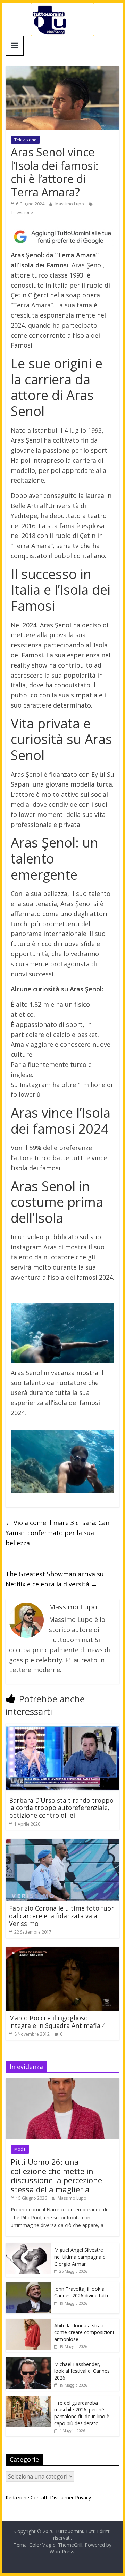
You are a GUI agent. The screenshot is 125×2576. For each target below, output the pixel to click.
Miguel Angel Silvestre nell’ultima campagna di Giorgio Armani (80, 2257)
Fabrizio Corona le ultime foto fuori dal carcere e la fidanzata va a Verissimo (62, 1916)
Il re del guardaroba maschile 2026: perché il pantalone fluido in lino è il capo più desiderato (84, 2413)
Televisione (25, 140)
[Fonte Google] (62, 237)
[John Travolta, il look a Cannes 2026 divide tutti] (28, 2286)
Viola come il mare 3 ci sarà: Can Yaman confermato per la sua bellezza (57, 1533)
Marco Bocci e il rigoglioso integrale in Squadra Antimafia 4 (57, 2022)
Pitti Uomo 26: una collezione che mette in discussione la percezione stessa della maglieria (56, 2175)
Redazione (17, 2497)
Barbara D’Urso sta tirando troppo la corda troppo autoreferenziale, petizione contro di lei (61, 1808)
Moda (20, 2149)
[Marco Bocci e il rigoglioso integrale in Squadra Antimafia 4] (62, 1951)
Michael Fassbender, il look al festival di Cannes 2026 (82, 2371)
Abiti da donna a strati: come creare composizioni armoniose (84, 2332)
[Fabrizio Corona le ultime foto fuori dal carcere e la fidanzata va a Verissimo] (62, 1843)
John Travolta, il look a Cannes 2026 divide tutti (81, 2292)
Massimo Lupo (70, 204)
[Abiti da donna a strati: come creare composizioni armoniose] (28, 2322)
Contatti (40, 2497)
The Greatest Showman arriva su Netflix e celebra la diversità (55, 1579)
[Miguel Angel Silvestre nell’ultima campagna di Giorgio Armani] (28, 2247)
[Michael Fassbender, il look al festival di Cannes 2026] (28, 2361)
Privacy (83, 2497)
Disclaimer (62, 2497)
